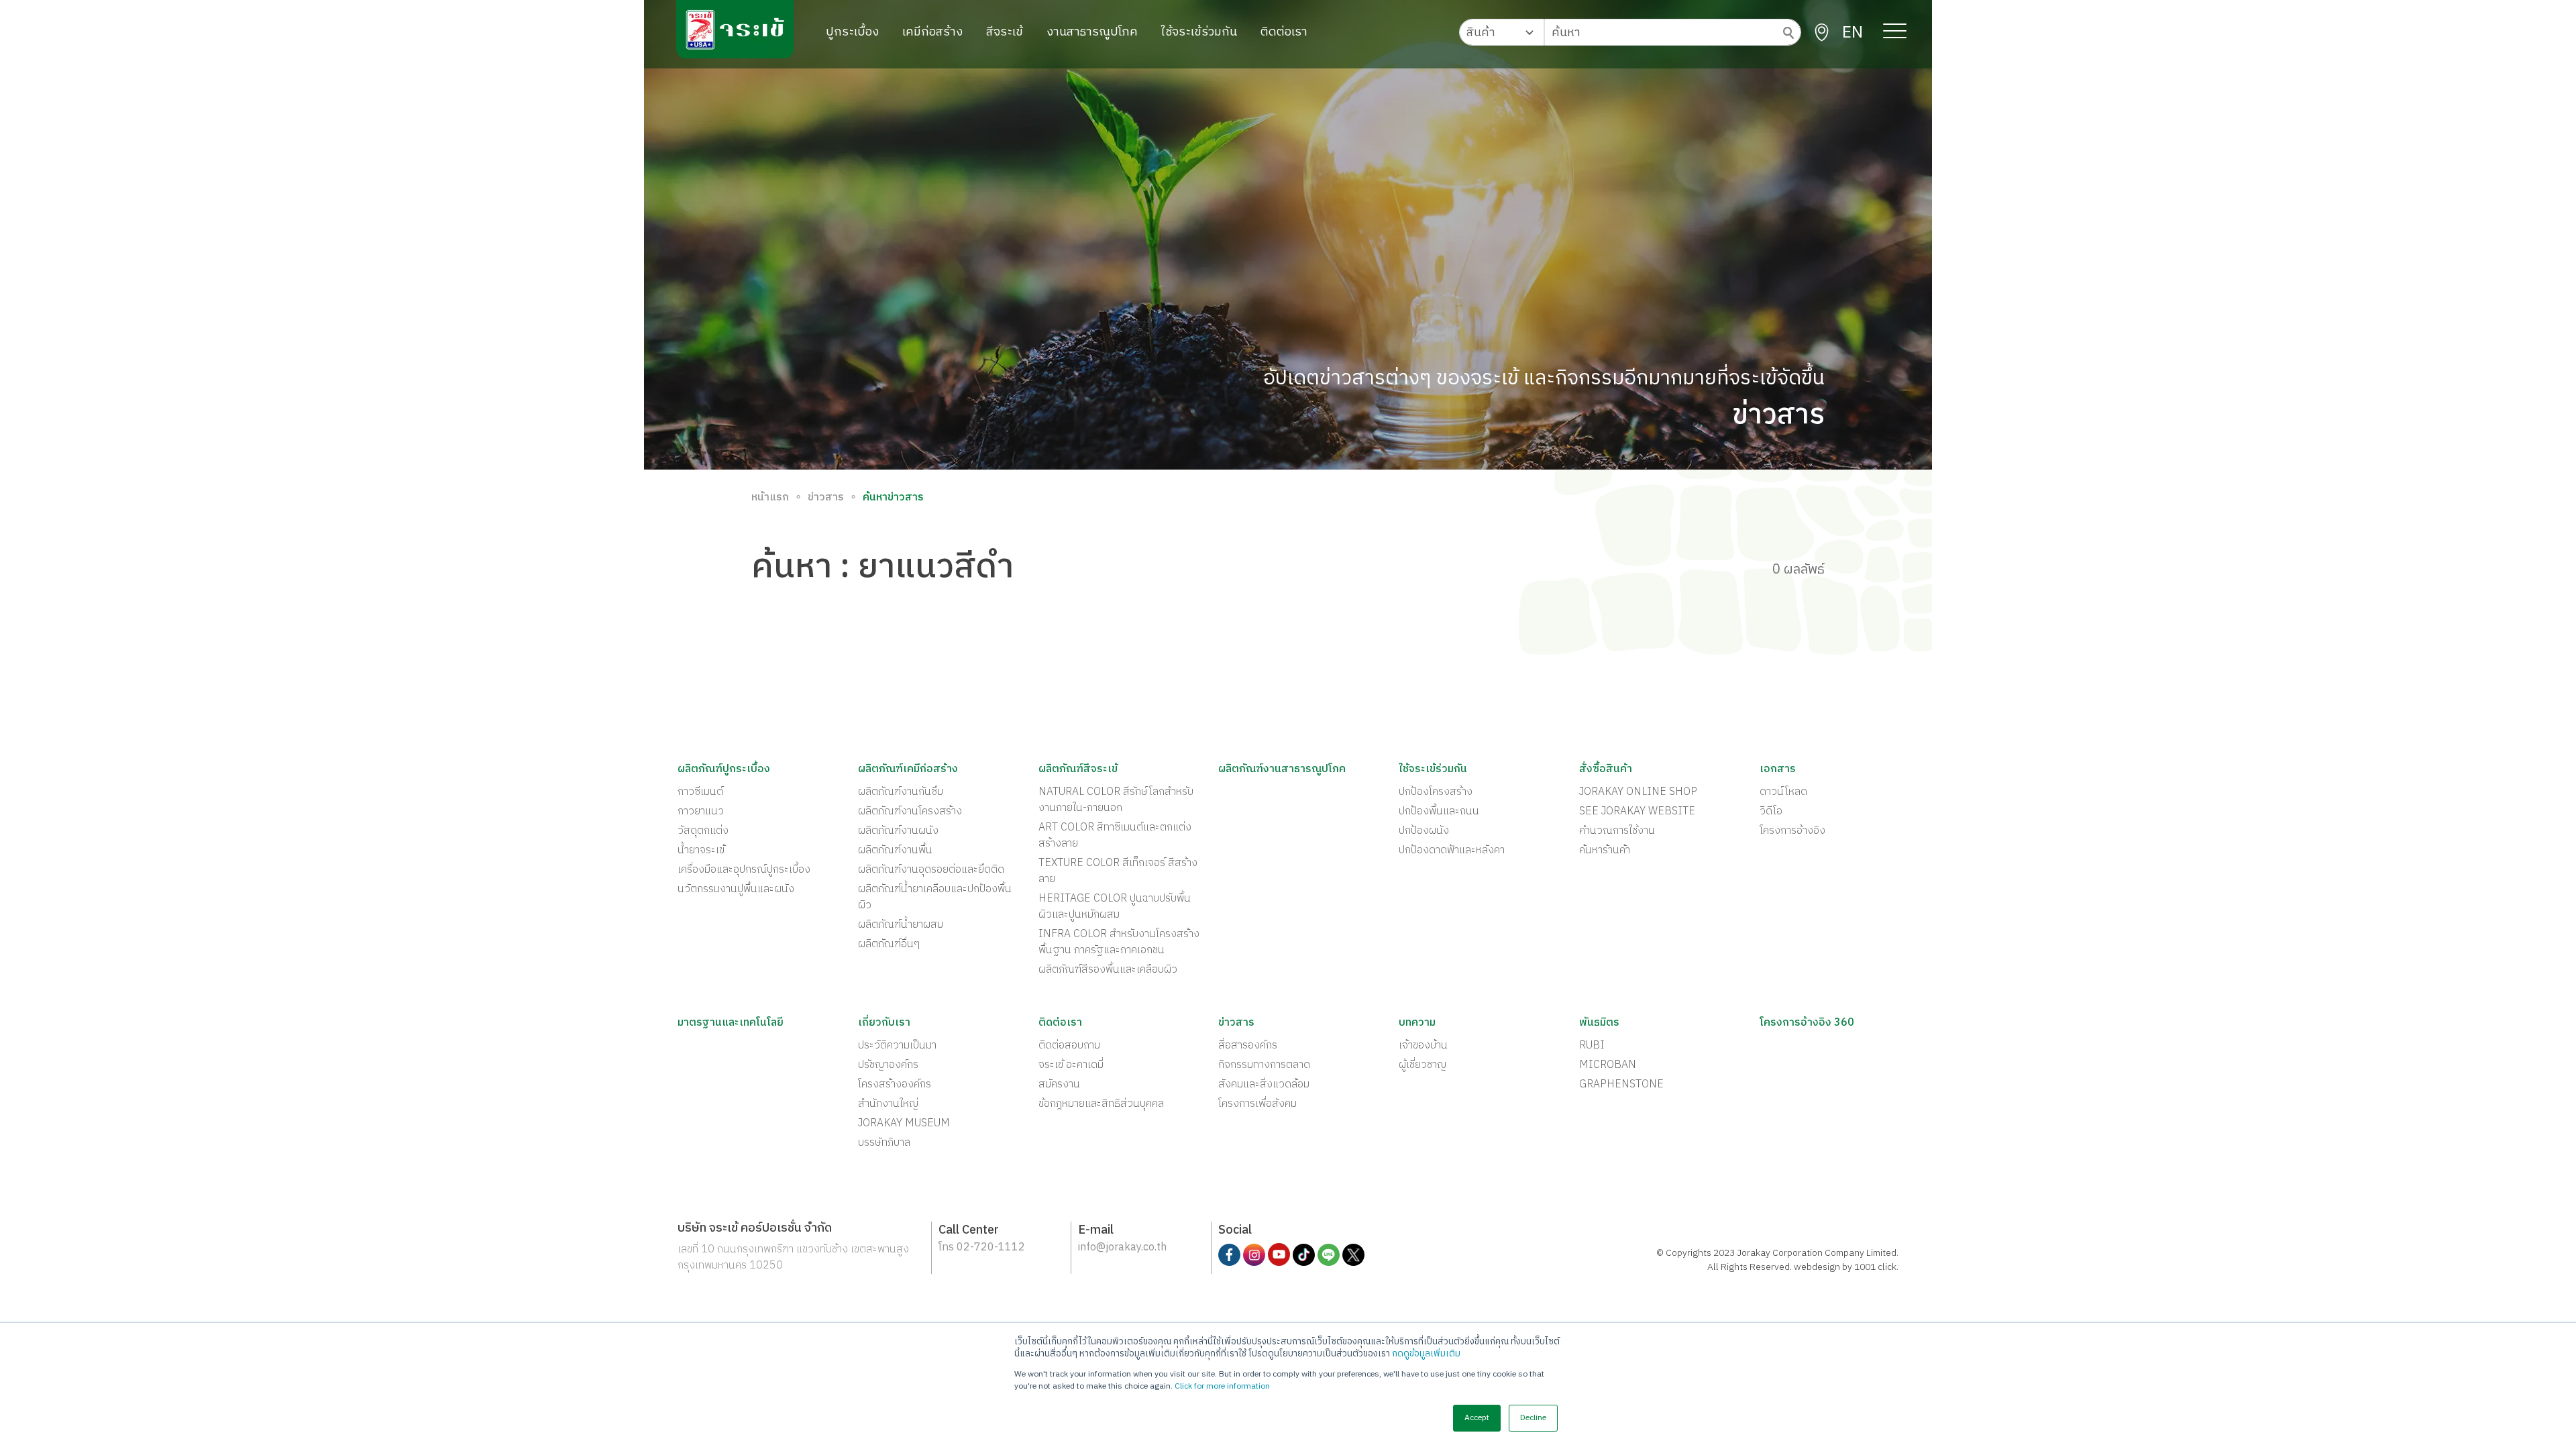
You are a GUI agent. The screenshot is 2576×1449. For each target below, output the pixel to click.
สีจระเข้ (1005, 32)
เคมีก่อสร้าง (932, 32)
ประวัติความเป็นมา (897, 1046)
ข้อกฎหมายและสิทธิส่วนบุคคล (1101, 1104)
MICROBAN (1608, 1065)
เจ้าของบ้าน (1423, 1046)
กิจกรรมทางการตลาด (1264, 1065)
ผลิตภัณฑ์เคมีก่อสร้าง (908, 769)
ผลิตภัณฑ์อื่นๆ (889, 945)
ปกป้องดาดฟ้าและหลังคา (1452, 851)
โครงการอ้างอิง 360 (1807, 1023)
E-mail (1096, 1231)
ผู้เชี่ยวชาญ (1423, 1065)
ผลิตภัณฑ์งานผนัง (898, 831)
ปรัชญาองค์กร (888, 1065)
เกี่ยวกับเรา (884, 1023)
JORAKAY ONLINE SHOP (1638, 792)
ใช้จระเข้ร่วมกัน (1199, 32)
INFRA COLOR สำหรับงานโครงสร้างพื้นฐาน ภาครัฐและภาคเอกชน (1119, 943)
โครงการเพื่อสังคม (1257, 1104)
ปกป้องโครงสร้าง (1436, 792)
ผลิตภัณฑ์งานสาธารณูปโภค (1282, 769)
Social (1235, 1231)
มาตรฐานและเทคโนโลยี (731, 1023)
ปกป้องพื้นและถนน (1439, 812)
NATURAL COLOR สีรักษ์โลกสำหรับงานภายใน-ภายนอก (1116, 800)
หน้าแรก (770, 498)
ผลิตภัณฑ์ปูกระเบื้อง (724, 769)
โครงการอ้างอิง (1792, 831)
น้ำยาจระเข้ (701, 851)
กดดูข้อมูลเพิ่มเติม (1426, 1354)
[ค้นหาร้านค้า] (1822, 33)
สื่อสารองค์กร (1248, 1046)
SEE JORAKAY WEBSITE (1637, 812)
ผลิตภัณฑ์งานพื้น (895, 851)
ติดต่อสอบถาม (1069, 1046)
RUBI (1592, 1046)
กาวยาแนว (701, 812)
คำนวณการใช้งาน (1617, 831)
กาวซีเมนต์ (700, 792)
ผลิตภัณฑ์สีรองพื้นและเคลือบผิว (1108, 970)
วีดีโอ (1771, 812)
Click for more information (1222, 1386)
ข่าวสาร (826, 498)
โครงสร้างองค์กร (895, 1085)
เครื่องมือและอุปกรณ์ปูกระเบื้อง (744, 870)
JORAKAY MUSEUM (904, 1124)
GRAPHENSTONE (1621, 1085)
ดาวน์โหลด (1783, 792)
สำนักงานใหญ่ (888, 1104)
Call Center (969, 1231)
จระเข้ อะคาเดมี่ (1071, 1065)
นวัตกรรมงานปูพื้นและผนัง (736, 890)
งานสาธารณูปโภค (1092, 32)
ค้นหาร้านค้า (1605, 851)
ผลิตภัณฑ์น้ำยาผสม (901, 925)
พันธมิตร (1599, 1023)
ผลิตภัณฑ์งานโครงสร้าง (910, 812)
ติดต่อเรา (1284, 32)
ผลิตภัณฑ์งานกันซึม (901, 792)
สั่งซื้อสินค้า (1606, 769)
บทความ (1417, 1023)
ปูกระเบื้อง (852, 32)
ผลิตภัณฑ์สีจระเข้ (1078, 769)
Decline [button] (1533, 1418)
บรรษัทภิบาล (884, 1143)
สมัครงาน (1059, 1085)
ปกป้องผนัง (1424, 831)
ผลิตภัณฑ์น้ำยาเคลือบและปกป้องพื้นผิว (935, 898)
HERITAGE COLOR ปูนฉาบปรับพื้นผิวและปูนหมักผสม (1115, 907)
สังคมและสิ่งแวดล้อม (1264, 1085)
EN (1853, 33)
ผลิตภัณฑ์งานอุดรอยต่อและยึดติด (931, 870)
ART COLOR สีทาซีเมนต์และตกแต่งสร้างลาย (1115, 836)
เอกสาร (1778, 769)
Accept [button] (1477, 1418)
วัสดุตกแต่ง (703, 831)
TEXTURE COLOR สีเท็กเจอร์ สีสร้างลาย (1118, 871)
